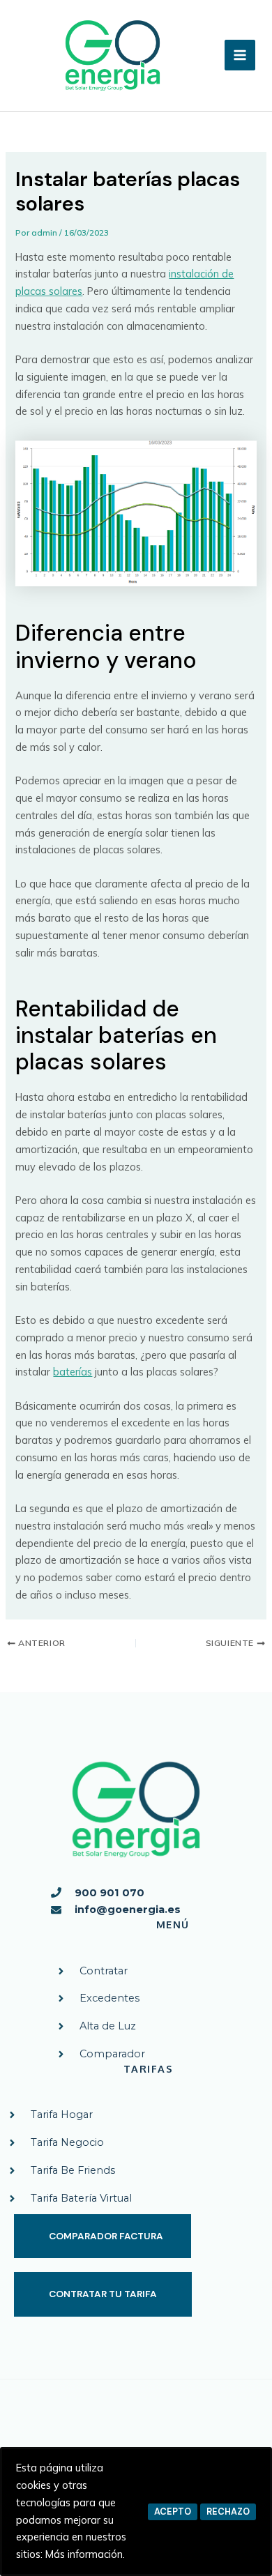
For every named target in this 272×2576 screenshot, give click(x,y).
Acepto (173, 2512)
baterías (73, 1372)
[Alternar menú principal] (240, 55)
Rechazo (228, 2512)
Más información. (85, 2554)
